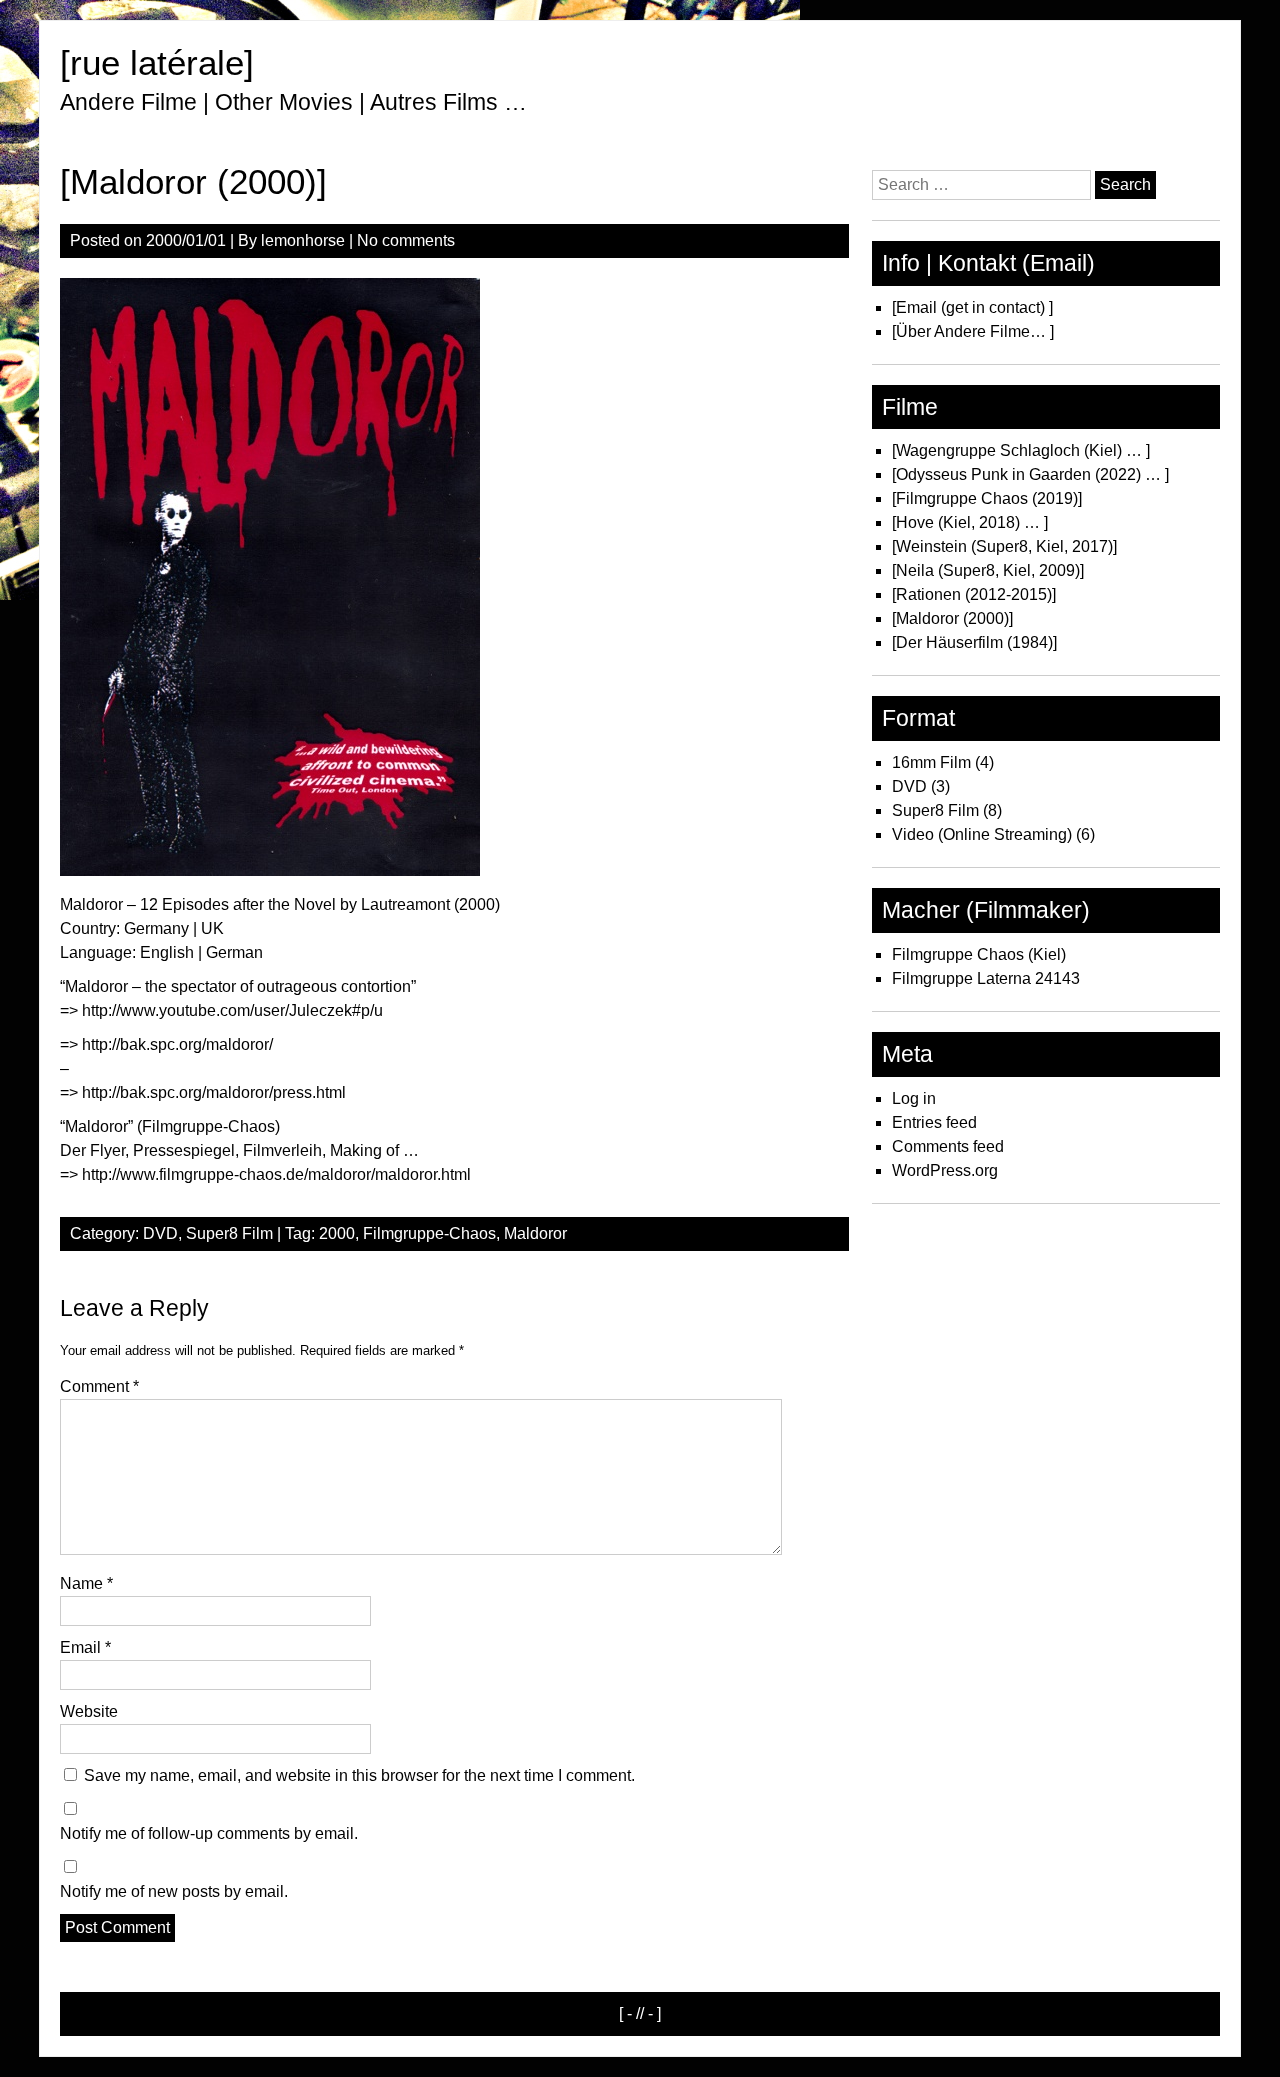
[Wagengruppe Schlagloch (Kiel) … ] (1021, 450)
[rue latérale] (157, 62)
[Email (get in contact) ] (972, 307)
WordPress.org (945, 1170)
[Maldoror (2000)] (952, 618)
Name (86, 1583)
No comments (406, 240)
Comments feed (948, 1146)
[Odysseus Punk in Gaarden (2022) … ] (1030, 474)
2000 (337, 1233)
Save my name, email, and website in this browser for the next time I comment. (359, 1775)
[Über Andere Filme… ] (973, 331)
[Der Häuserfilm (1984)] (974, 642)
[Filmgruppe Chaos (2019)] (987, 498)
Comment (99, 1386)
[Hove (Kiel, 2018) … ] (970, 522)
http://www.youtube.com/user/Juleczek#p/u (232, 1010)
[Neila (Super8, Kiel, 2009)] (988, 570)
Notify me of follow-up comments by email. (209, 1833)
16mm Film (931, 762)
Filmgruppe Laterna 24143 (986, 978)
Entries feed (934, 1122)
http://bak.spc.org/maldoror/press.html (214, 1092)
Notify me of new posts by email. (174, 1891)
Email (85, 1647)
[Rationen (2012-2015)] (974, 594)
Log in (914, 1098)
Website (89, 1711)
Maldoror (535, 1233)
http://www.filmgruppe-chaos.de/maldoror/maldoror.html (276, 1174)
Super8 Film (229, 1233)
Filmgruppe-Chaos (429, 1233)
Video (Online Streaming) (982, 834)
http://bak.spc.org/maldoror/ (177, 1044)
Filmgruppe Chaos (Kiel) (979, 954)
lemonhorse (303, 240)
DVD (160, 1233)
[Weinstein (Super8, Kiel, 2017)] (1004, 546)
